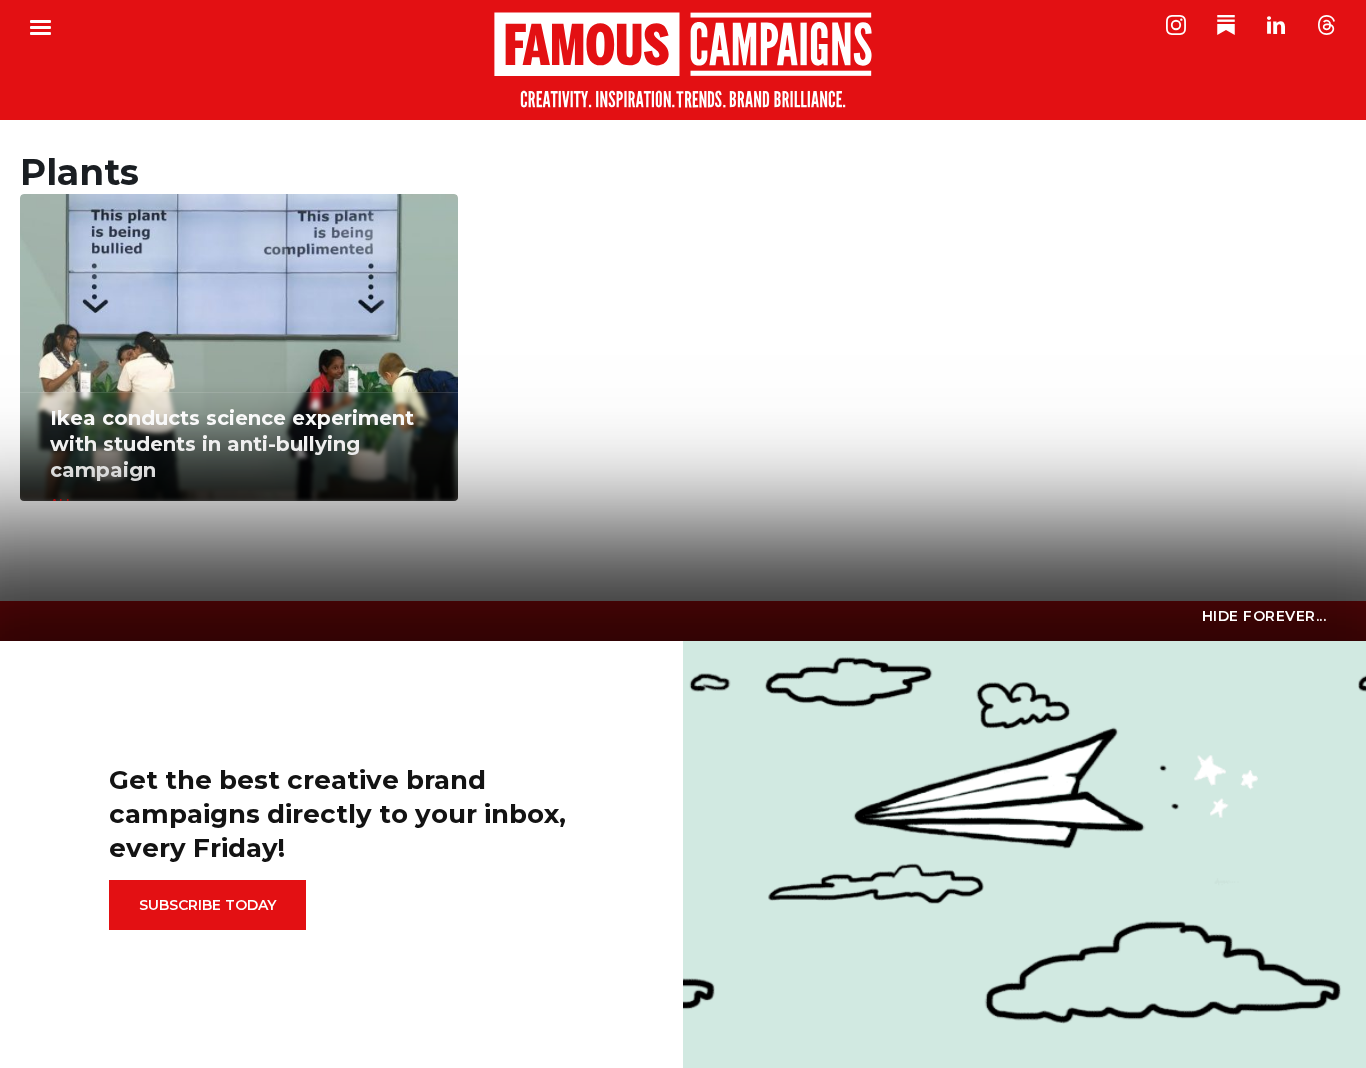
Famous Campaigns (683, 60)
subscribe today (207, 905)
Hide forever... (1264, 616)
